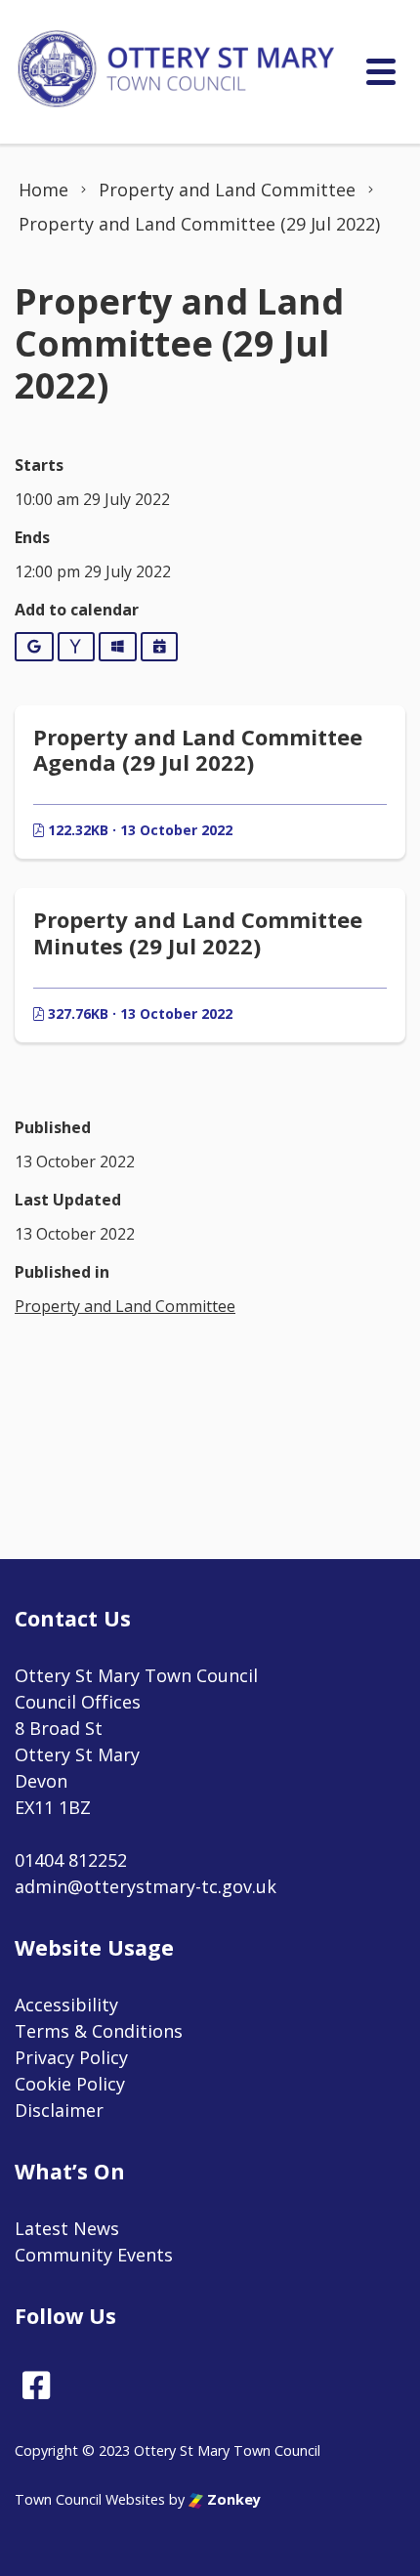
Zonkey (232, 2499)
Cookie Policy (70, 2084)
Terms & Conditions (99, 2031)
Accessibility (66, 2005)
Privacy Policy (71, 2057)
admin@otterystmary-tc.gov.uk (146, 1886)
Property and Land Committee (125, 1306)
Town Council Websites (90, 2499)
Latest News (67, 2228)
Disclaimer (59, 2110)
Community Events (94, 2255)
